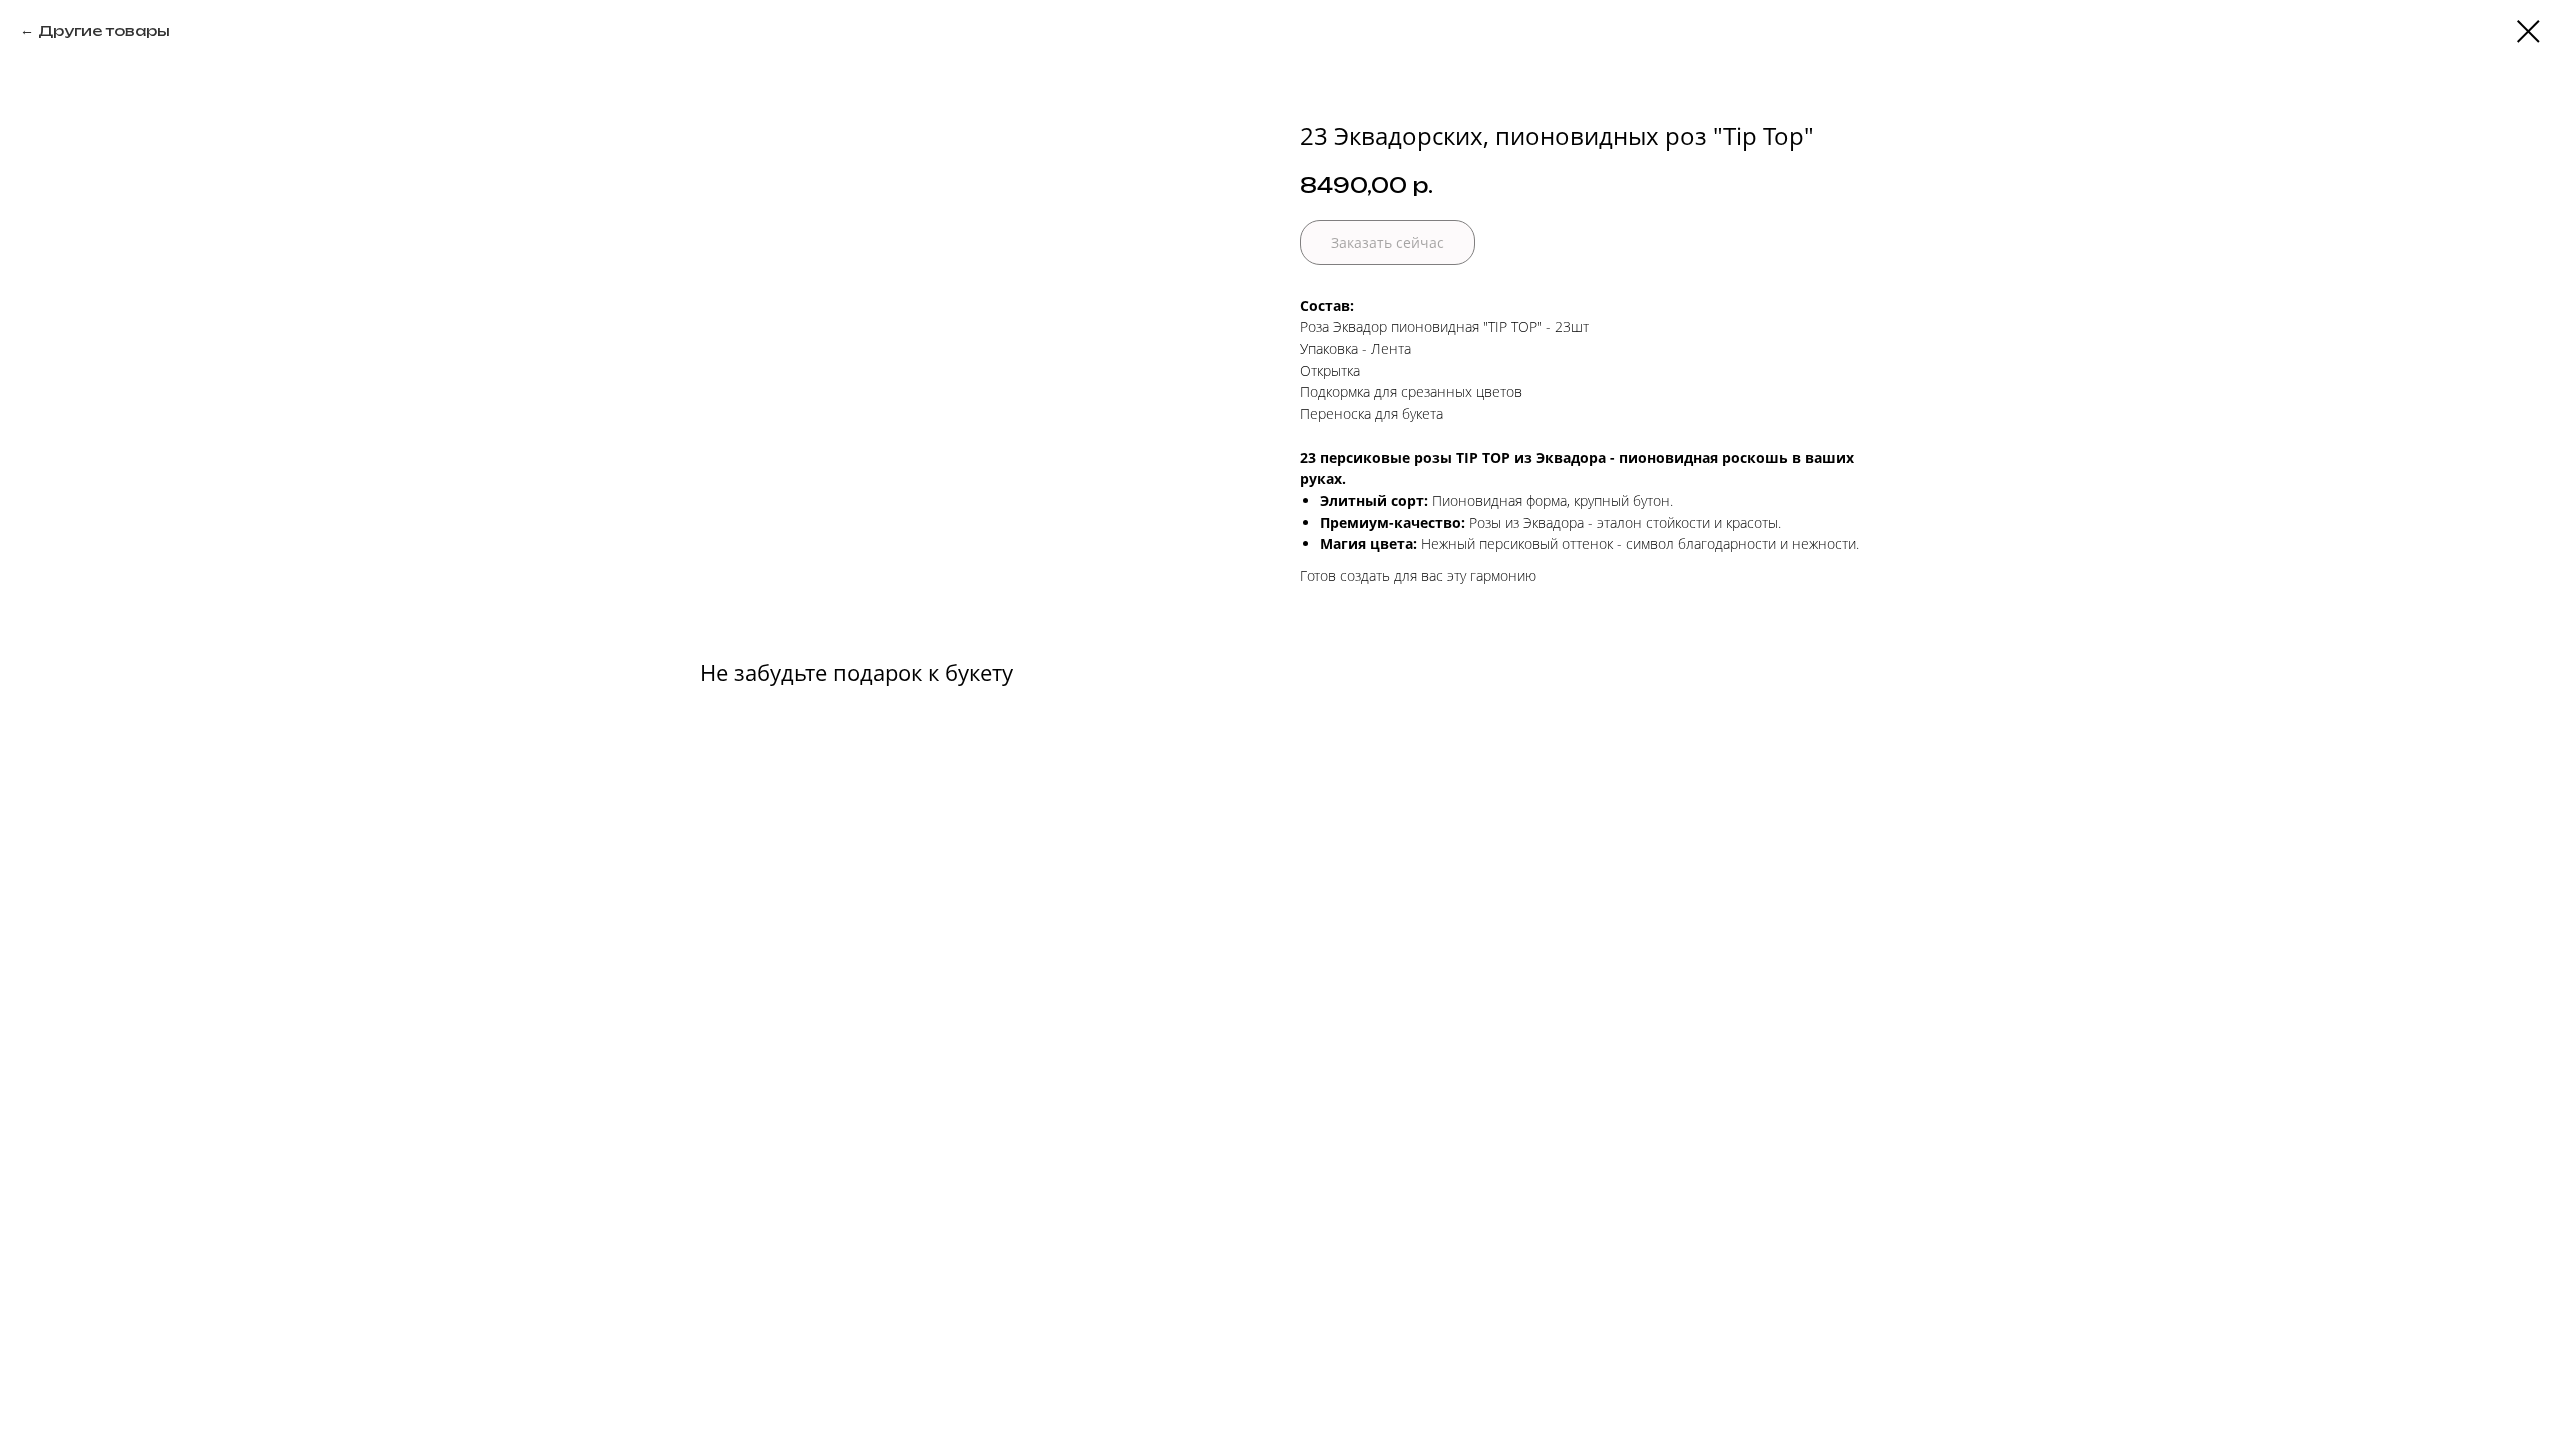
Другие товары (104, 30)
